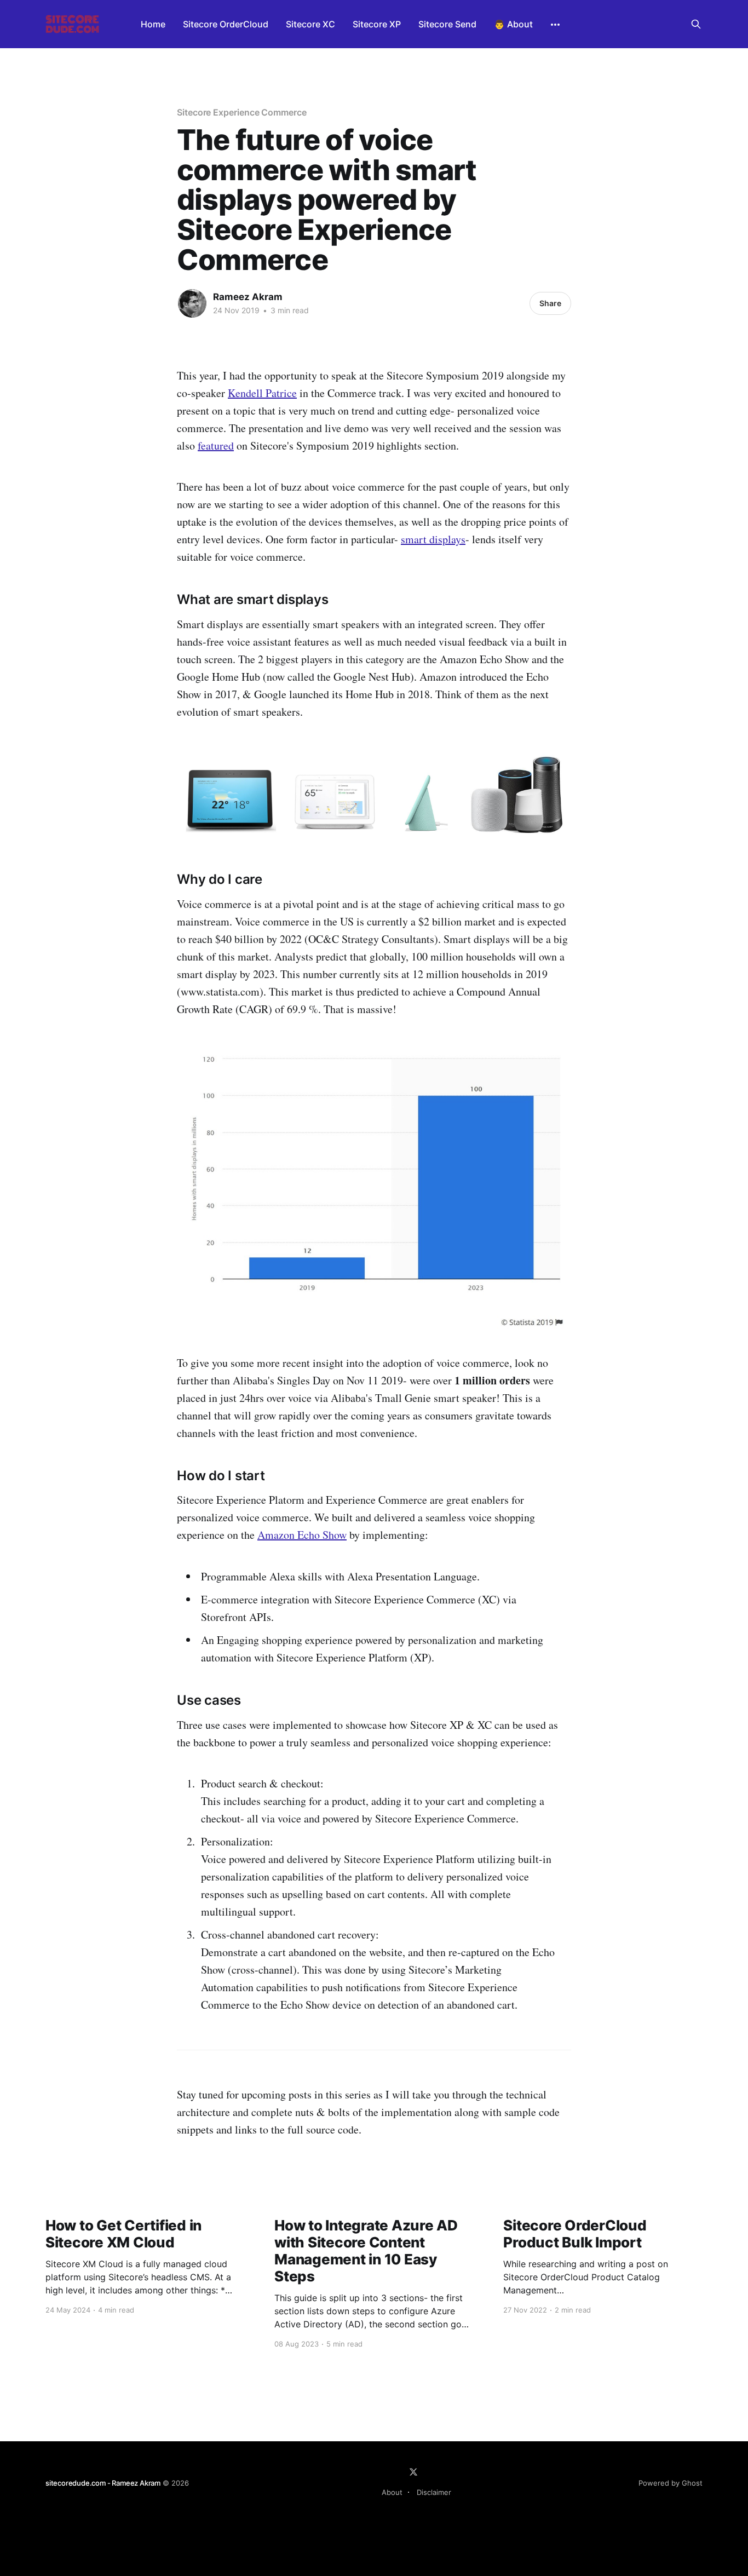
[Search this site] (696, 24)
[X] (413, 2472)
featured (216, 445)
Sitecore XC (310, 24)
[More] (555, 25)
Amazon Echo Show (302, 1535)
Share (550, 303)
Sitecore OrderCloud (226, 24)
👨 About (513, 24)
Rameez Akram (248, 297)
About (392, 2492)
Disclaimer (434, 2492)
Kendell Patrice (262, 393)
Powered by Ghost (671, 2483)
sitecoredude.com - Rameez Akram (103, 2483)
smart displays (433, 539)
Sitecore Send (447, 24)
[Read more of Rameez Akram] (192, 303)
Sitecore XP (377, 24)
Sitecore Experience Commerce (242, 112)
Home (153, 24)
